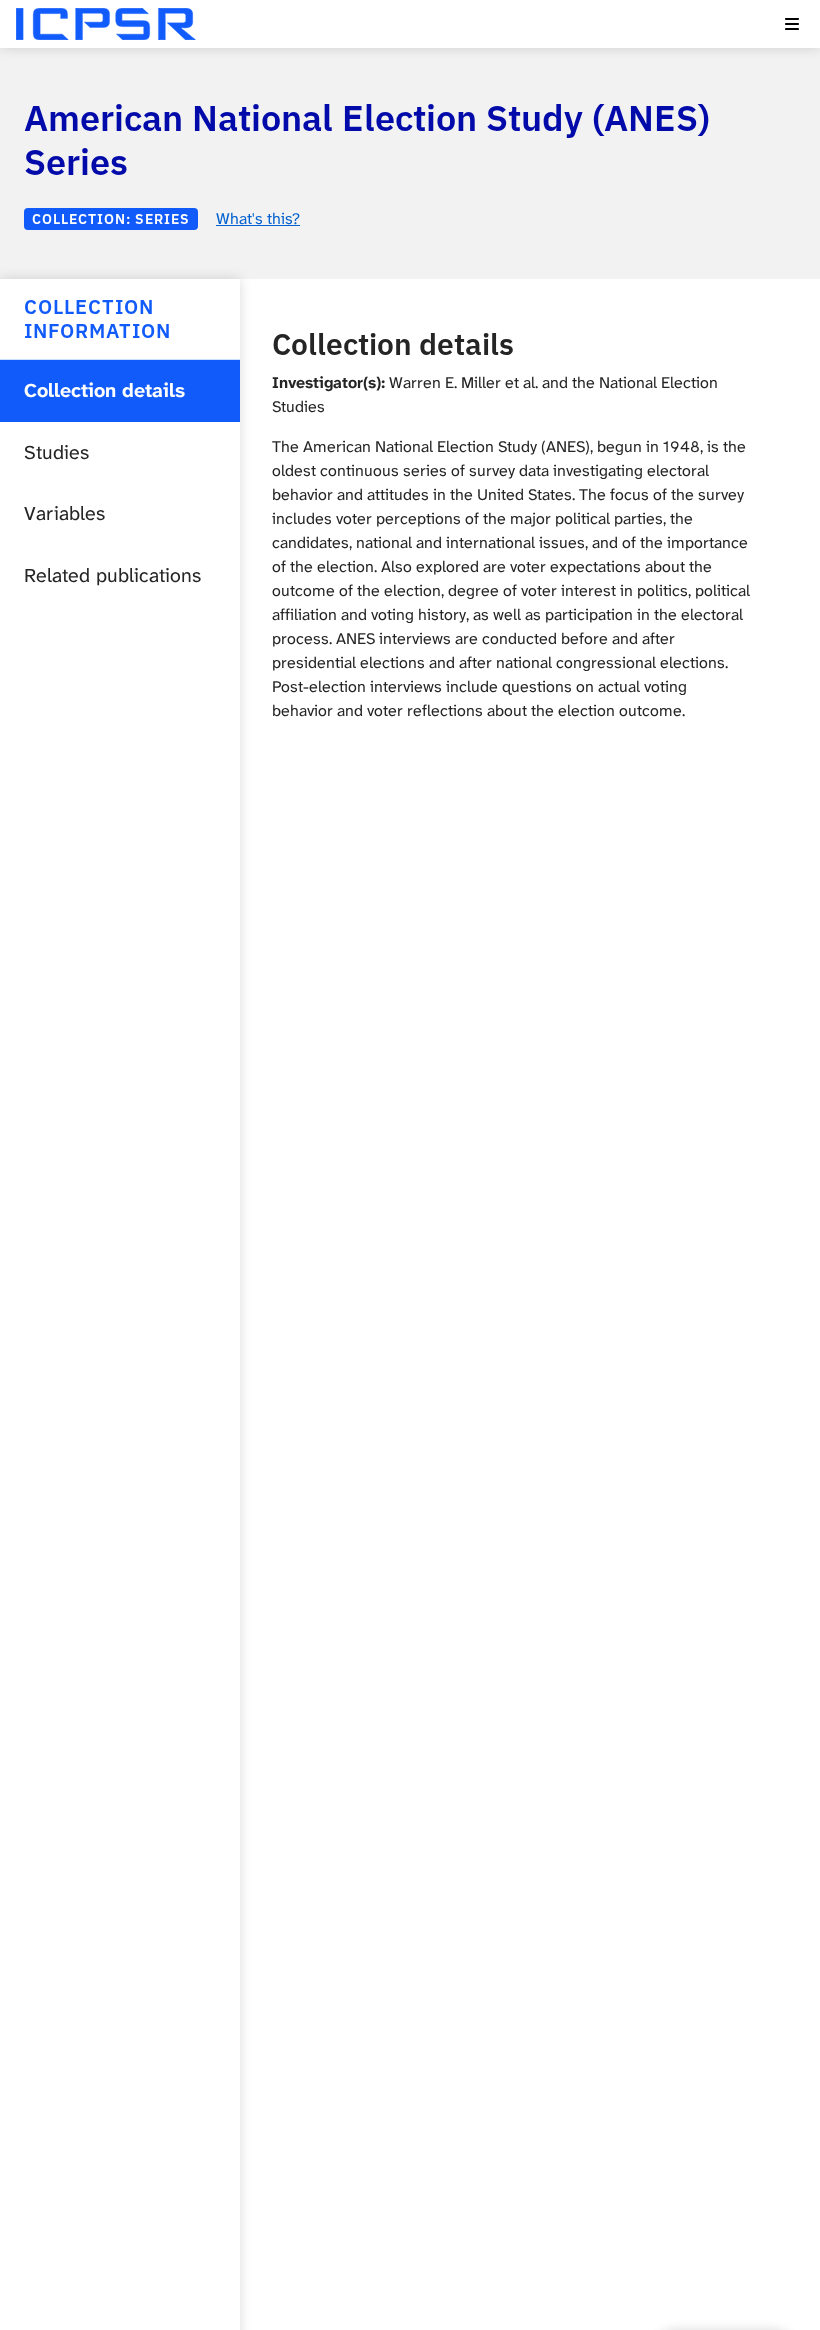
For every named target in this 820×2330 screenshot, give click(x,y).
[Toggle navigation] (792, 24)
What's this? (258, 218)
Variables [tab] (64, 513)
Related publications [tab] (112, 575)
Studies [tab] (56, 452)
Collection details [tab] (104, 390)
